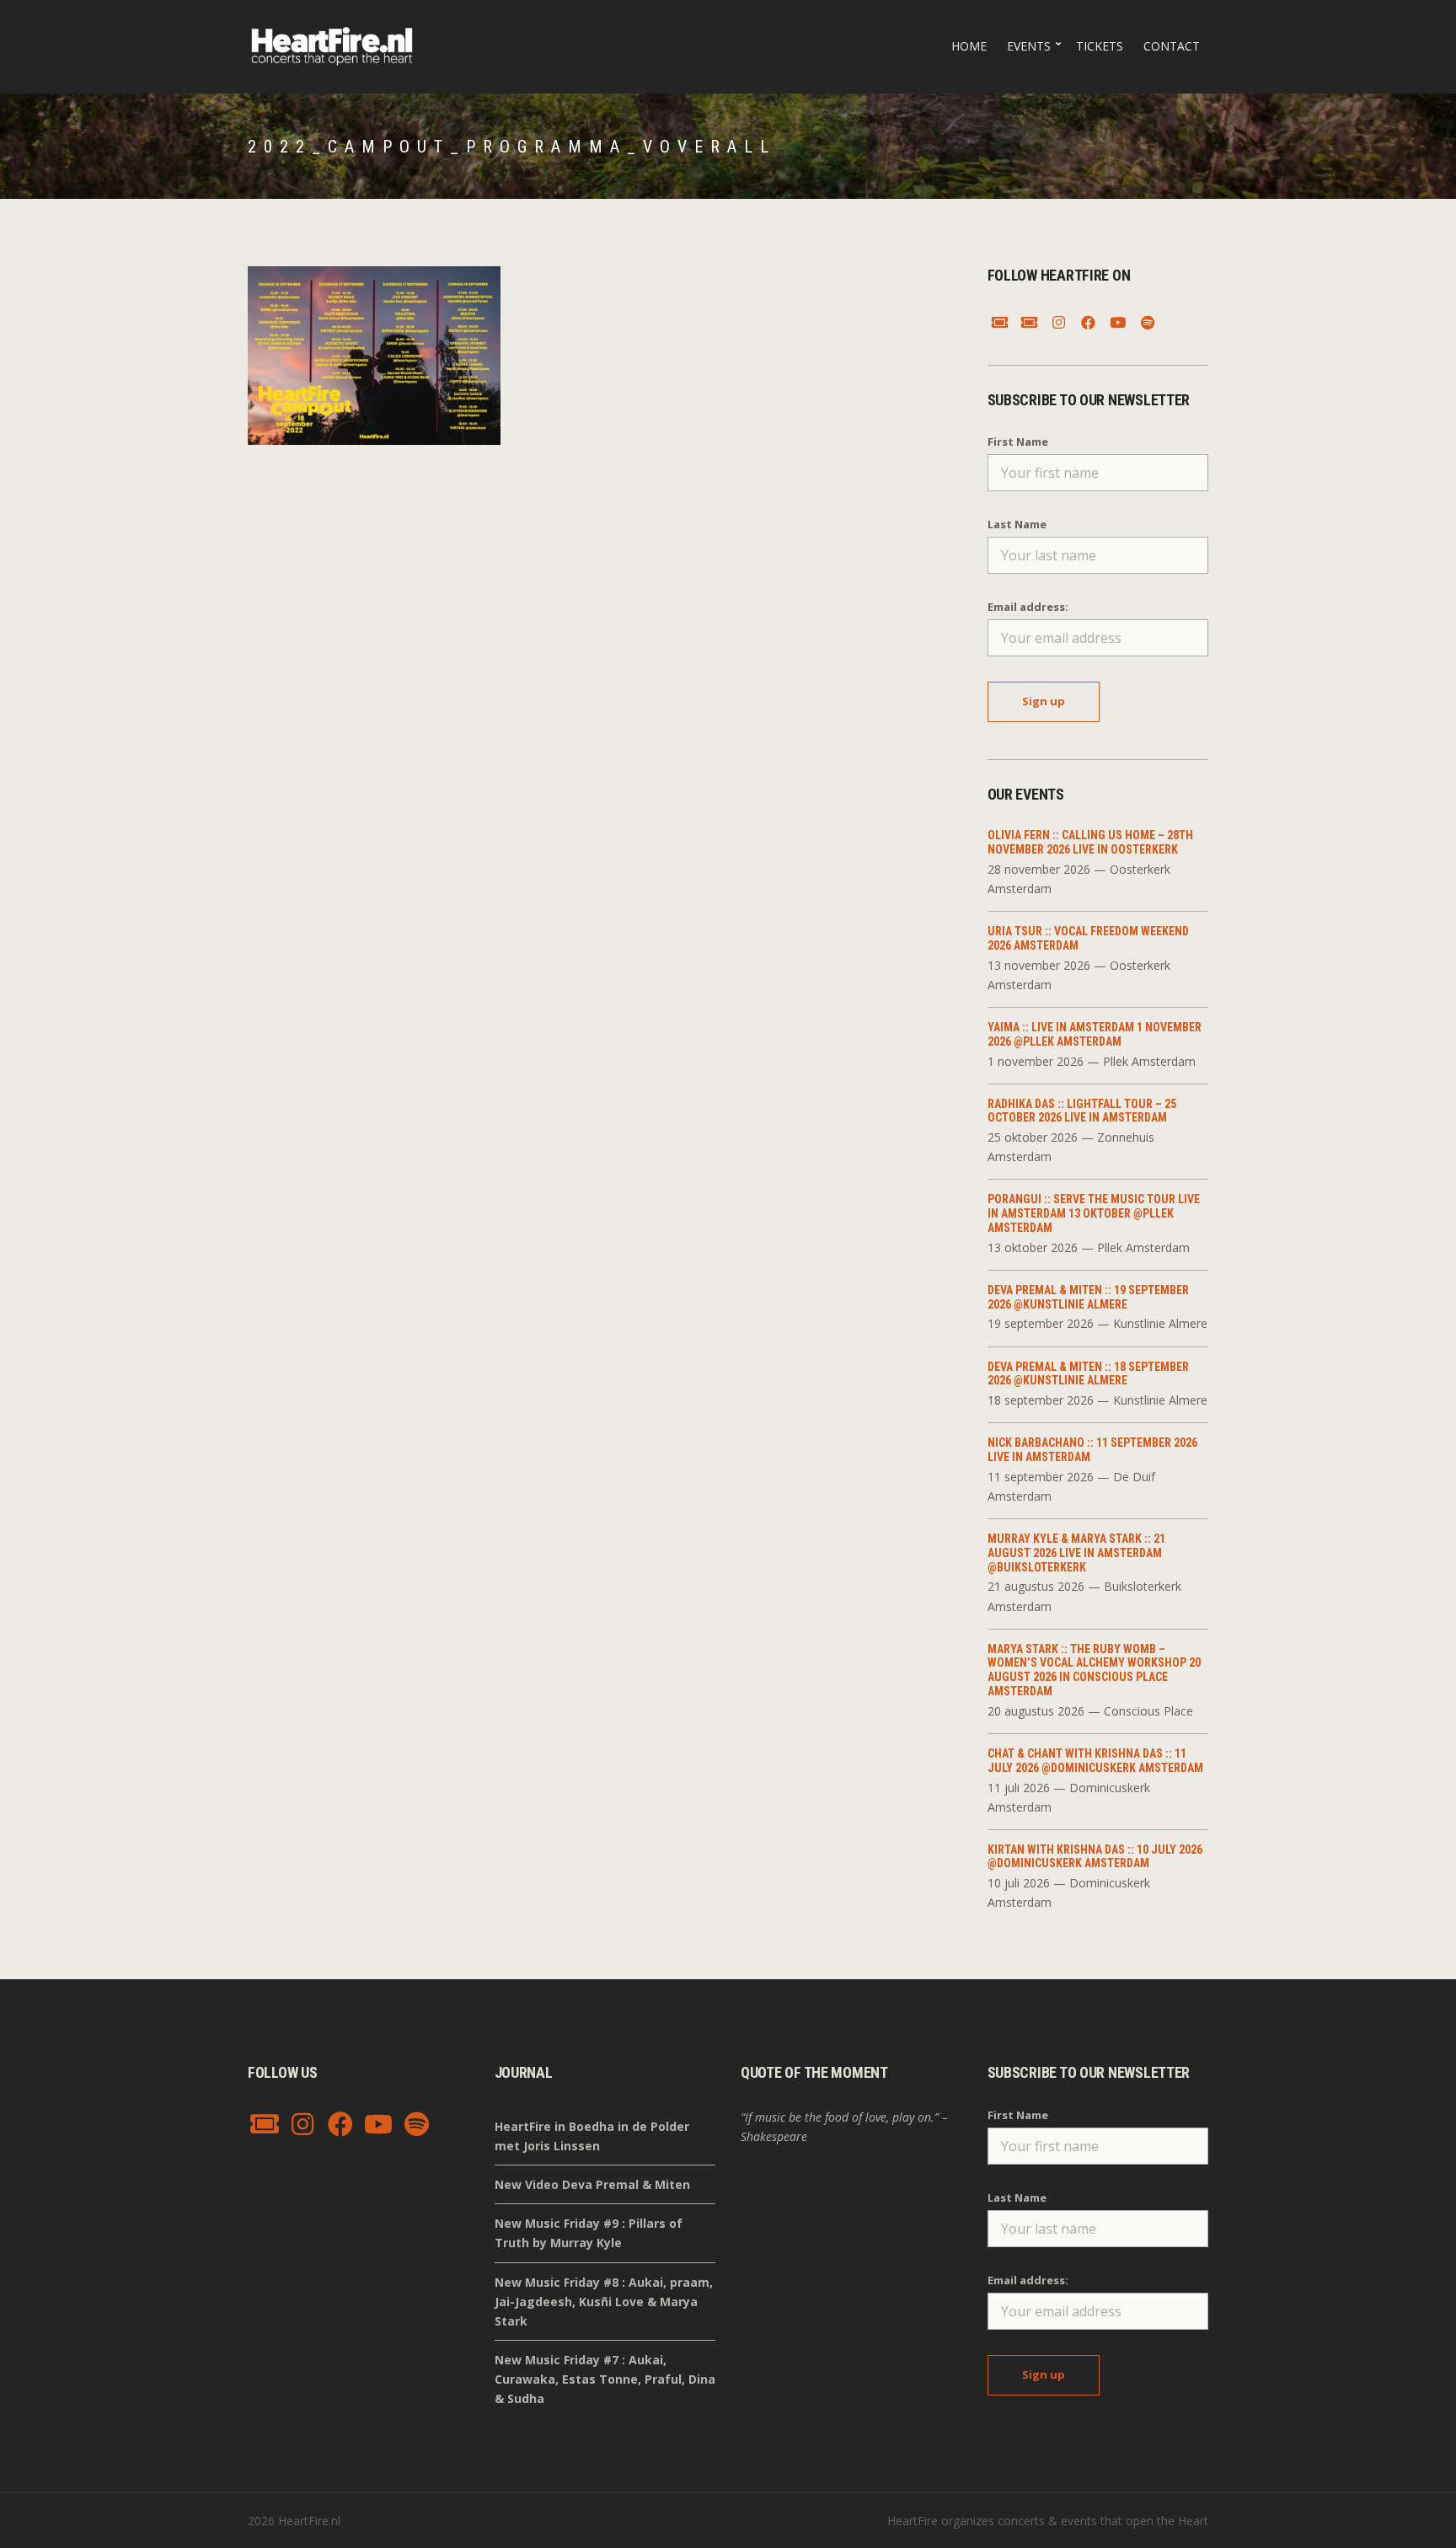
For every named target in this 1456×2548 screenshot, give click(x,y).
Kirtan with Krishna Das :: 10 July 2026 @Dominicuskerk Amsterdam (1095, 1857)
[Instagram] (1059, 323)
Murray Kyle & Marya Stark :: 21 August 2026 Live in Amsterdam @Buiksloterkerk (1076, 1553)
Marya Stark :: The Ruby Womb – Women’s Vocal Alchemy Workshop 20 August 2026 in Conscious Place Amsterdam (1094, 1670)
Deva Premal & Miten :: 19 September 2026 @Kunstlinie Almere (1088, 1297)
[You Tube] (1118, 323)
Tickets (1100, 46)
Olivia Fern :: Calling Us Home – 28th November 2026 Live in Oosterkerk (1090, 842)
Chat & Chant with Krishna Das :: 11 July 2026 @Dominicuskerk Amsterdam (1095, 1761)
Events (1029, 46)
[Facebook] (1089, 323)
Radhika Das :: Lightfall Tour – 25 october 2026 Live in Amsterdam (1082, 1111)
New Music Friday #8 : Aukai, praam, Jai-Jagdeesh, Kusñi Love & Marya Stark (604, 2302)
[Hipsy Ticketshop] (1000, 323)
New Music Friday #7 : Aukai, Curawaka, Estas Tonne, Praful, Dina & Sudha (605, 2379)
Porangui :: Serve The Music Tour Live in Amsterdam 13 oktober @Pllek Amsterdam (1094, 1213)
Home (969, 46)
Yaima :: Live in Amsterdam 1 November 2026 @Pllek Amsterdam (1095, 1034)
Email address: (1028, 607)
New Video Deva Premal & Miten (592, 2184)
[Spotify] (1148, 323)
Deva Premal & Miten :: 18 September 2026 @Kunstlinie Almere (1088, 1374)
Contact (1172, 46)
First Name (1018, 442)
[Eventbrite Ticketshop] (1030, 323)
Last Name (1017, 524)
